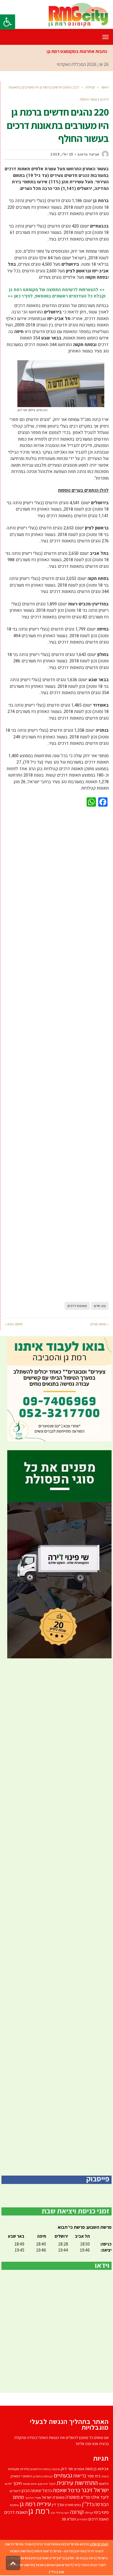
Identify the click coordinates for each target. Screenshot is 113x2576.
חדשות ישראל (24, 2565)
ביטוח (105, 2476)
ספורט (69, 2505)
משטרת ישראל (53, 2497)
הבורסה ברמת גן (43, 2476)
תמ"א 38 (69, 2519)
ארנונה (56, 2469)
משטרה (73, 2497)
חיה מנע (43, 2484)
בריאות (80, 2476)
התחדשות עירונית (77, 2482)
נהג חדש (100, 1306)
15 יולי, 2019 (62, 154)
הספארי (27, 2476)
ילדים (8, 2484)
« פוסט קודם (100, 1324)
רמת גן (39, 2511)
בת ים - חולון (76, 2558)
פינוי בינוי (101, 2512)
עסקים (14, 2505)
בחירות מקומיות (19, 2469)
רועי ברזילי (62, 2513)
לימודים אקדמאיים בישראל (54, 2565)
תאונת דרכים (99, 2519)
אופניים (79, 2469)
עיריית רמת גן (35, 2504)
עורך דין (58, 2504)
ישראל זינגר (95, 2490)
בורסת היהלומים (41, 2469)
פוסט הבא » (13, 1324)
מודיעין (80, 2551)
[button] (8, 22)
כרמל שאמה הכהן (37, 2491)
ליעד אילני (100, 2497)
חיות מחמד (30, 2484)
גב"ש (62, 2558)
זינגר (52, 2484)
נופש (78, 2505)
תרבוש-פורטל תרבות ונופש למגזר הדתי (62, 2544)
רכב (53, 2513)
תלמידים (82, 2519)
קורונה (77, 2512)
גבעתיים (63, 2475)
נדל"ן (53, 2572)
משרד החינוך (33, 2498)
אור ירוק (67, 2469)
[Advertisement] (57, 1053)
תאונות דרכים (77, 1306)
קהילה (89, 2513)
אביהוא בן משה (97, 2469)
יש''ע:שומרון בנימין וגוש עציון (37, 2558)
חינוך (17, 2483)
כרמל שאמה (66, 2490)
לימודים (15, 2491)
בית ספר (94, 2476)
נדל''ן (88, 2504)
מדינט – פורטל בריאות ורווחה (53, 2551)
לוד (76, 2565)
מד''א (85, 2497)
